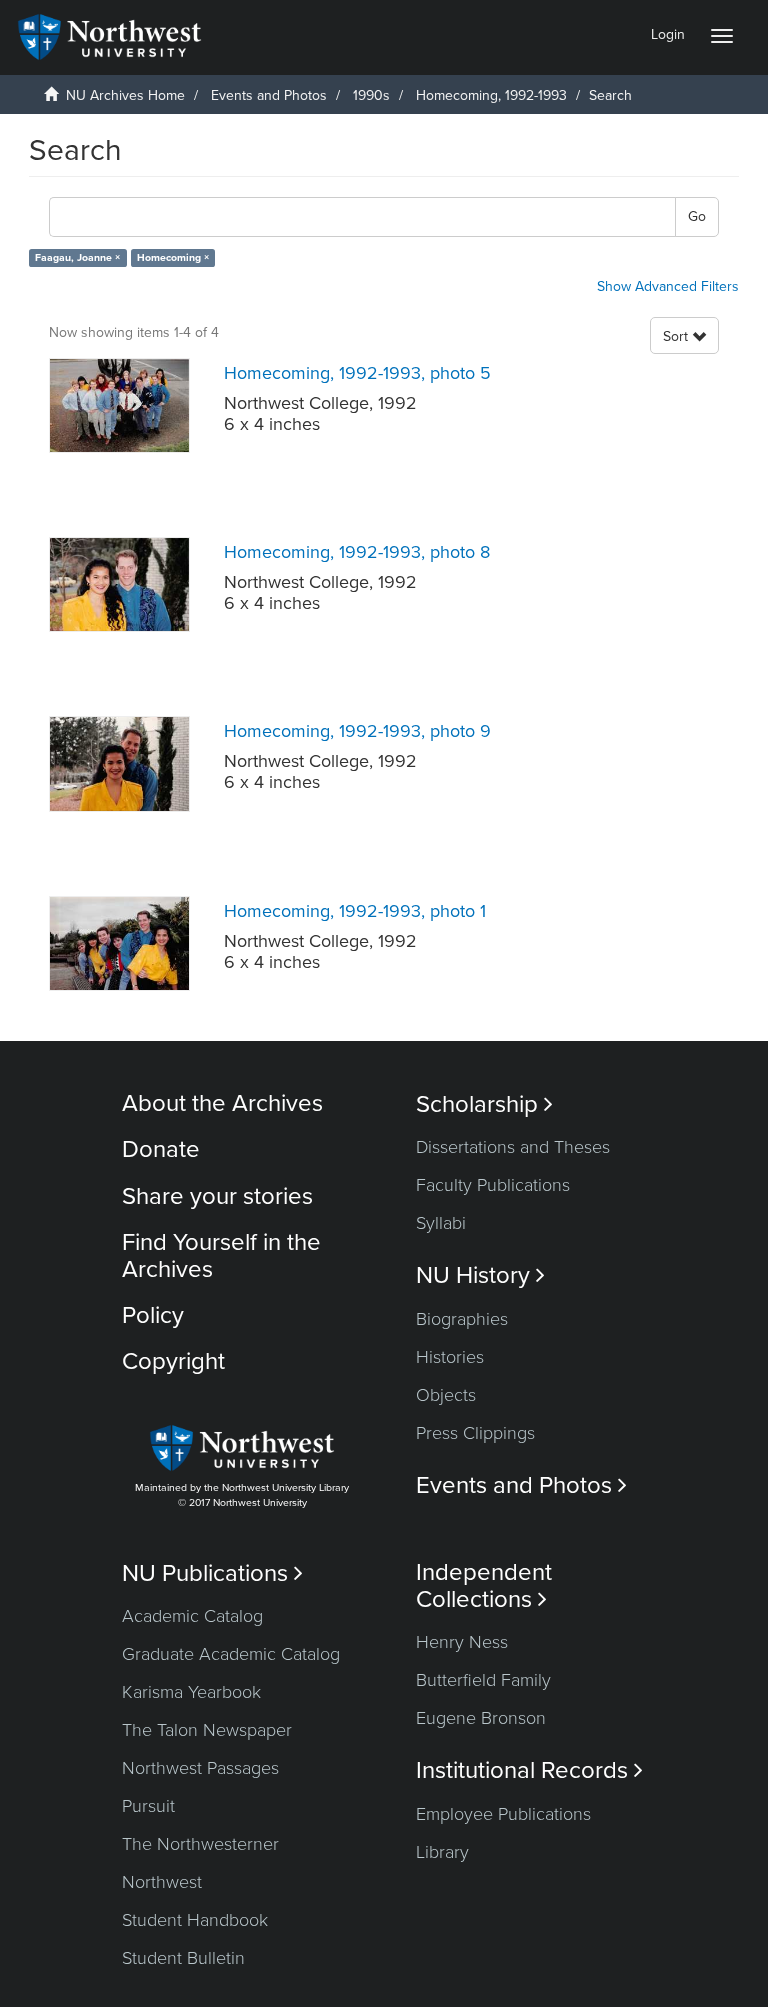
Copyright (173, 1361)
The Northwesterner (200, 1844)
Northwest (162, 1882)
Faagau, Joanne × (77, 257)
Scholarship (484, 1104)
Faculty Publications (493, 1185)
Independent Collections (484, 1586)
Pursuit (148, 1806)
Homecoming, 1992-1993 (491, 95)
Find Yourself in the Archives (221, 1255)
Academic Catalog (192, 1616)
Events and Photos (269, 95)
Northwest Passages (200, 1768)
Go (697, 216)
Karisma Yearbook (191, 1692)
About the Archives (222, 1103)
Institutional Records (529, 1770)
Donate (161, 1149)
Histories (450, 1357)
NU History (480, 1275)
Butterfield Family (483, 1680)
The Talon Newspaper (207, 1730)
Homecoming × (173, 257)
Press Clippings (475, 1433)
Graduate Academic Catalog (231, 1654)
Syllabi (441, 1223)
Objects (446, 1395)
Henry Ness (462, 1642)
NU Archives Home (125, 95)
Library (442, 1852)
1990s (371, 95)
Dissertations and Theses (513, 1147)
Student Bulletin (183, 1958)
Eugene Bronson (481, 1718)
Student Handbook (195, 1920)
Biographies (462, 1319)
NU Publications (212, 1573)
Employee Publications (503, 1814)
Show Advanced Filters (668, 286)
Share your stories (217, 1196)
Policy (153, 1315)
